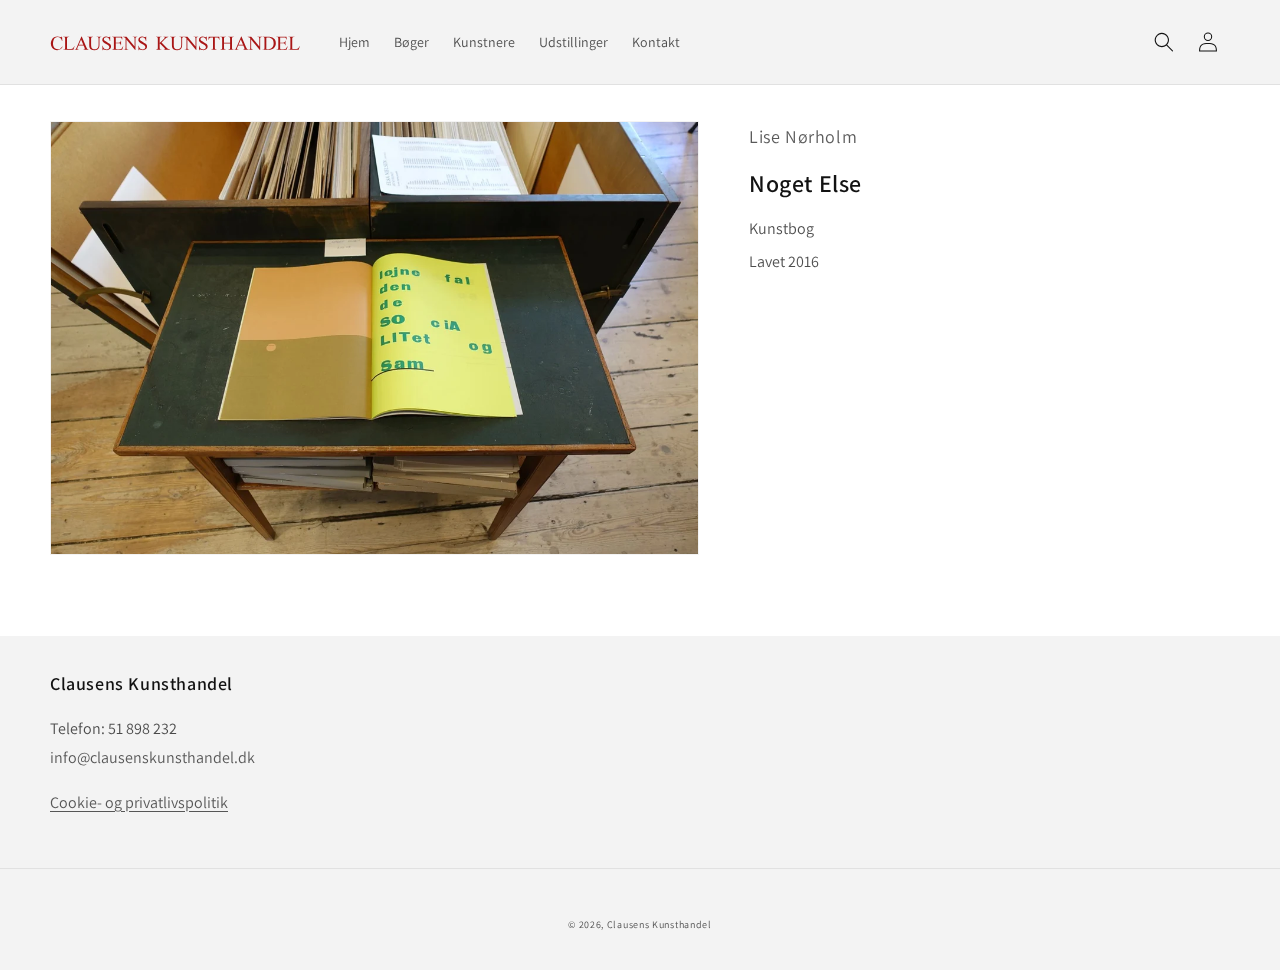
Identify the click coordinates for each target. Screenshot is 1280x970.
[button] (1164, 42)
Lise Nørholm (803, 136)
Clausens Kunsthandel (659, 924)
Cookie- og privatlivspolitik (139, 802)
